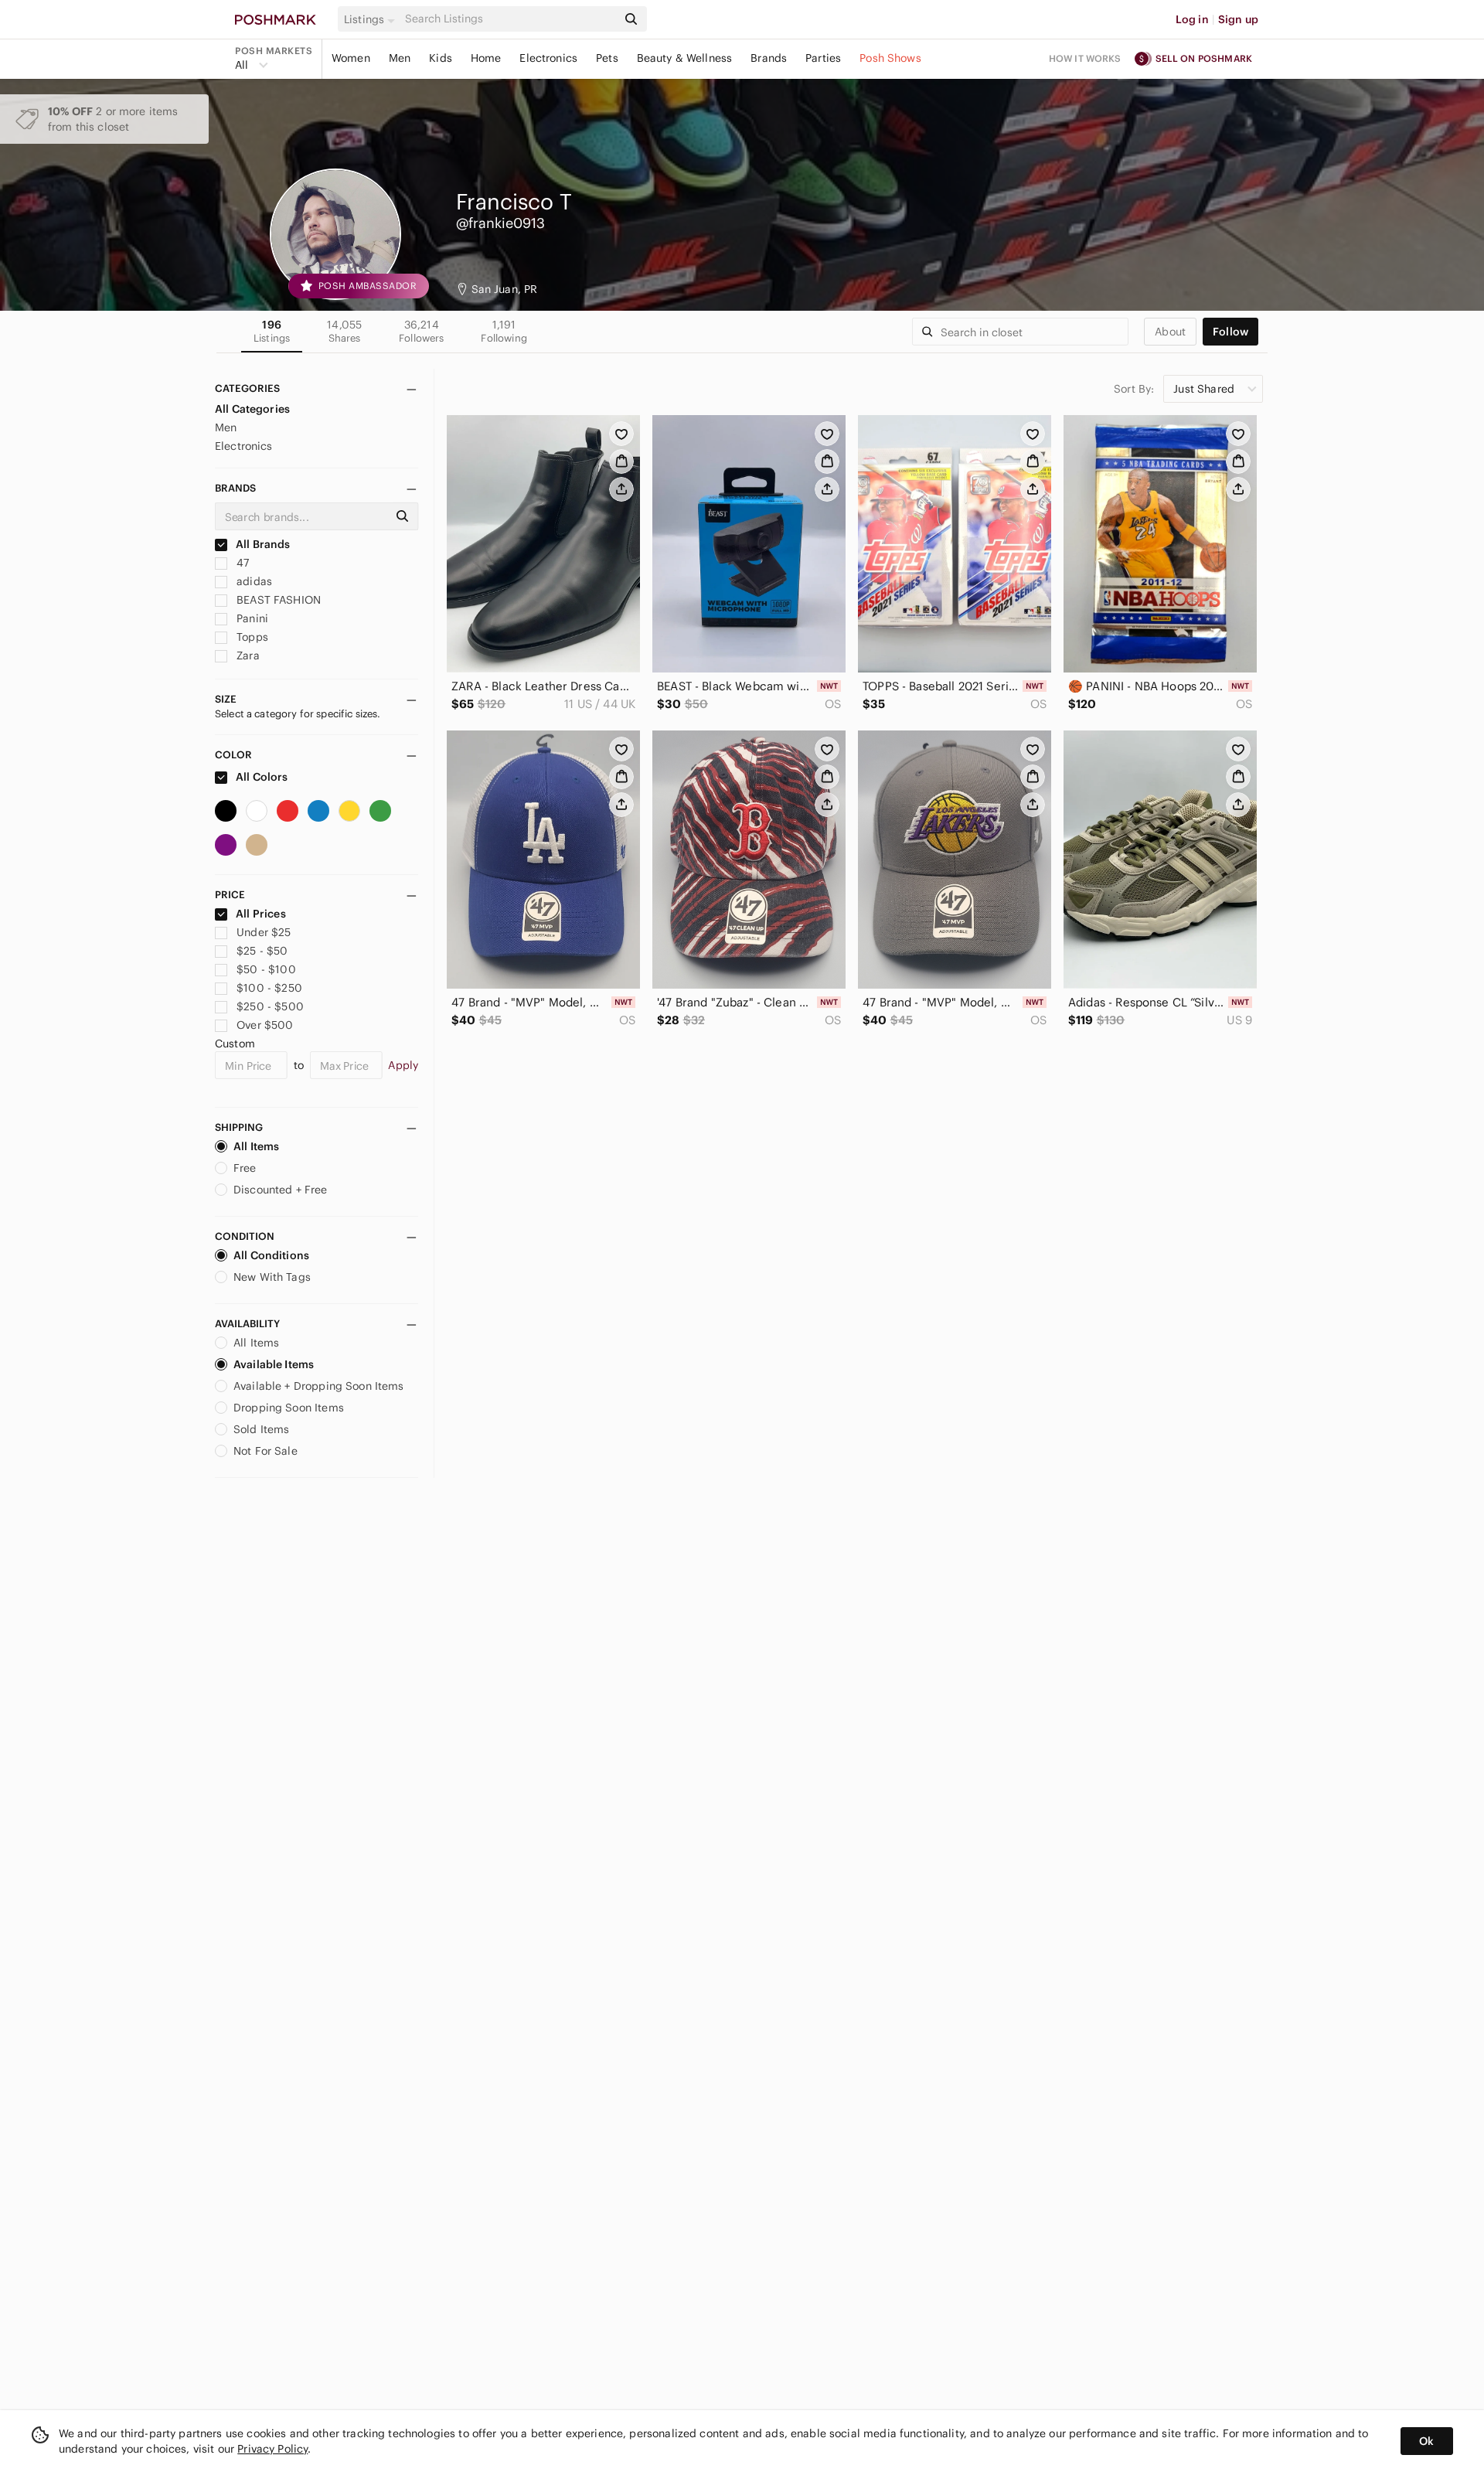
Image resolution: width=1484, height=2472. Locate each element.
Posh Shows (890, 58)
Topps (251, 637)
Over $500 (265, 1025)
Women (351, 58)
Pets (607, 58)
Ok (1426, 2441)
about (1170, 332)
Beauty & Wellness (685, 58)
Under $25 (264, 932)
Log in (1192, 19)
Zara (247, 655)
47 (241, 563)
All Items (256, 1146)
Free (245, 1168)
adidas (253, 581)
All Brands (262, 544)
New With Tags (272, 1277)
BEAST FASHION (277, 600)
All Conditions (271, 1255)
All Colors (261, 777)
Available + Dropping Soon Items (319, 1386)
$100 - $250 (269, 988)
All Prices (261, 914)
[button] (372, 19)
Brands (769, 58)
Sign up (1238, 19)
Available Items (274, 1364)
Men (400, 58)
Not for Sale (265, 1451)
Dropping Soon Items (289, 1408)
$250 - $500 (270, 1006)
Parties (823, 58)
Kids (441, 58)
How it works (1085, 58)
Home (486, 58)
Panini (251, 618)
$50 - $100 (266, 969)
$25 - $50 (262, 951)
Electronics (548, 58)
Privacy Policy (272, 2449)
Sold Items (262, 1429)
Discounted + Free (281, 1190)
